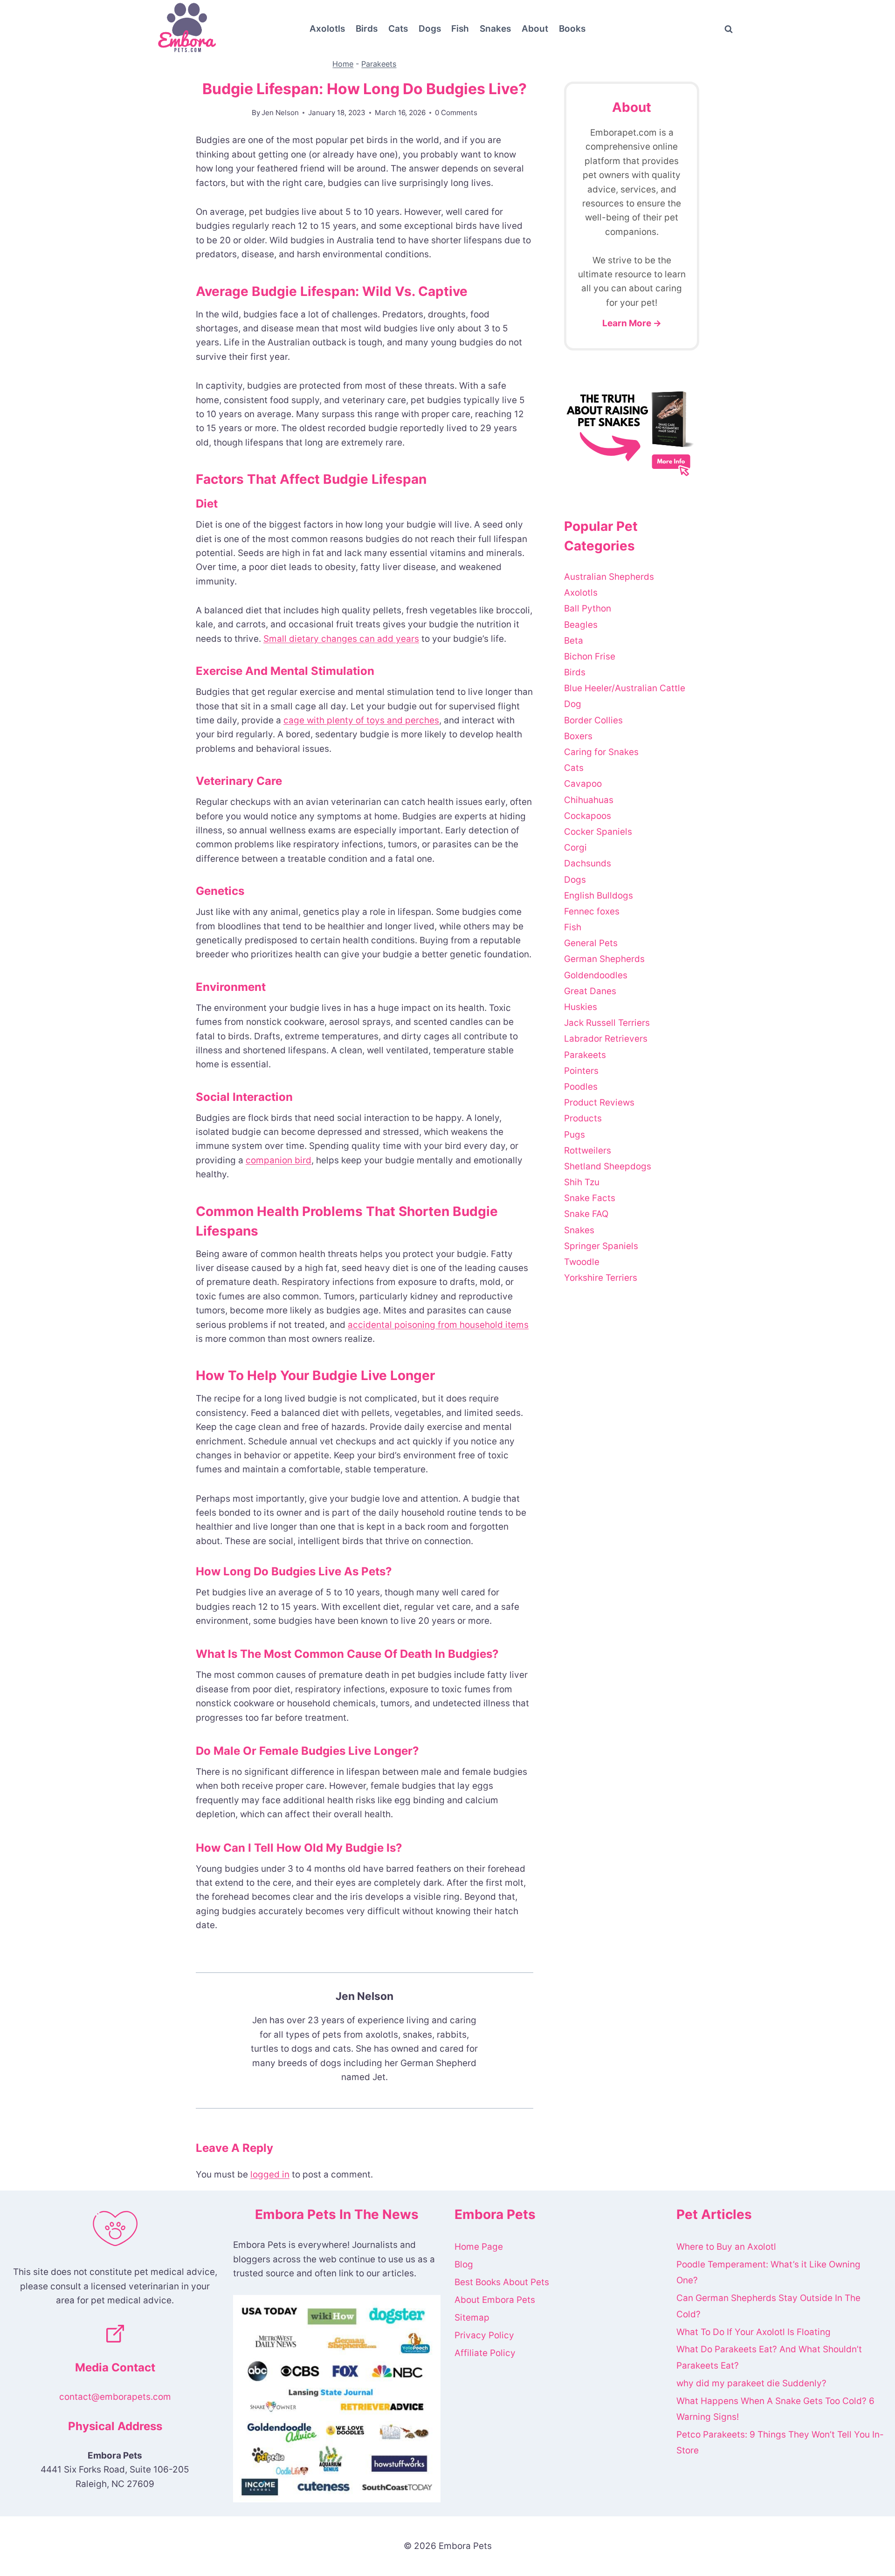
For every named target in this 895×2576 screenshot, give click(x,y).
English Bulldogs (599, 896)
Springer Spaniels (601, 1246)
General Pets (591, 943)
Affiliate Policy (485, 2353)
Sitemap (472, 2318)
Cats (398, 29)
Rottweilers (588, 1151)
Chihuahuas (589, 800)
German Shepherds (604, 959)
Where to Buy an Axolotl (726, 2247)
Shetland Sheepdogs (608, 1166)
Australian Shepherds (609, 577)
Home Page (479, 2247)
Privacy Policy (484, 2335)
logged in (270, 2174)
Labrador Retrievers (606, 1039)
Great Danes (590, 991)
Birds (367, 29)
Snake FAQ (586, 1214)
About (535, 29)
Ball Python (588, 608)
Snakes (495, 29)
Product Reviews (599, 1103)
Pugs (575, 1135)
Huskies (581, 1007)
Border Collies (593, 720)
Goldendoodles (596, 975)
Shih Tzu (582, 1182)
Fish (460, 29)
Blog (464, 2264)
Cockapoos (588, 816)
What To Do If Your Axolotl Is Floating (754, 2332)
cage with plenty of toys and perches (361, 720)
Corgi (575, 848)
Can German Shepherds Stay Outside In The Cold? (768, 2306)
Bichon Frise (590, 656)
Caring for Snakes (601, 752)
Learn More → (632, 323)
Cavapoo (583, 784)
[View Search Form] (729, 29)
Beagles (581, 625)
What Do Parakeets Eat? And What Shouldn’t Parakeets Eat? (769, 2357)
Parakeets (379, 64)
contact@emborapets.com (115, 2397)
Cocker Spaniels (598, 832)
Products (583, 1118)
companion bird (279, 1160)
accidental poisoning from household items (438, 1325)
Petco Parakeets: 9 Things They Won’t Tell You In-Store (780, 2442)
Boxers (578, 736)
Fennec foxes (592, 911)
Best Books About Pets (502, 2282)
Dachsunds (588, 863)
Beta (574, 641)
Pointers (581, 1071)
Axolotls (327, 29)
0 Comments (456, 113)
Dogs (430, 29)
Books (572, 29)
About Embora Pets (495, 2300)
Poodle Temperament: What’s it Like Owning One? (768, 2272)
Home (343, 64)
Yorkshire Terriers (601, 1278)
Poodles (581, 1087)
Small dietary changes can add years (341, 639)
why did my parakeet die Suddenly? (751, 2383)
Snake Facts (590, 1198)
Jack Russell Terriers (607, 1023)
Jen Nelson (280, 113)
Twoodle (582, 1262)
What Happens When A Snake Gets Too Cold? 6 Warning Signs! (775, 2409)
